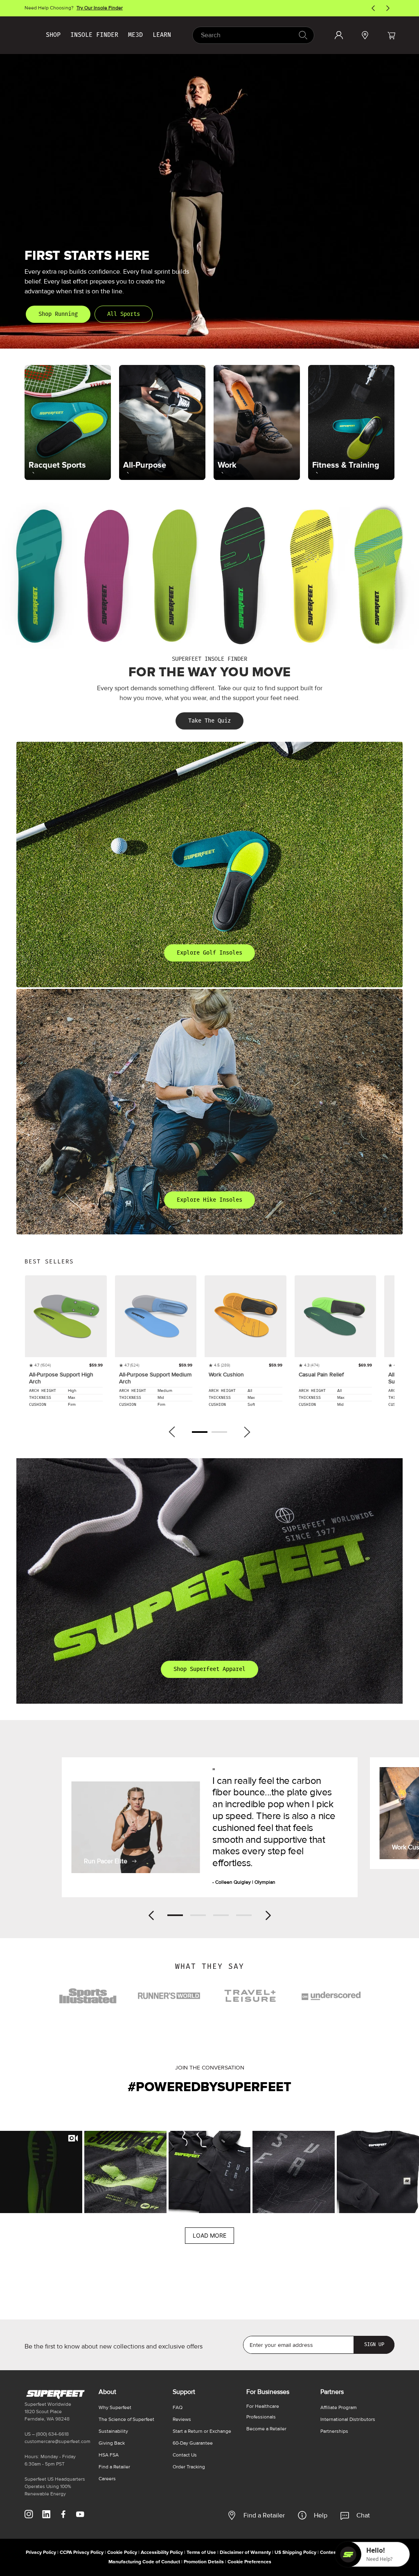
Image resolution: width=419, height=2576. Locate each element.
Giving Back (112, 2443)
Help (321, 2515)
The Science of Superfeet (126, 2420)
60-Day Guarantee (193, 2443)
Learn (162, 35)
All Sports (124, 314)
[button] (391, 35)
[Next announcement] (388, 8)
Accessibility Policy (162, 2552)
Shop (53, 35)
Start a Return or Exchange (202, 2431)
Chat (363, 2515)
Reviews (182, 2420)
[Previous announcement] (373, 8)
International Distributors (348, 2420)
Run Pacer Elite (106, 1861)
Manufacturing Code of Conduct (144, 2562)
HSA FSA (109, 2455)
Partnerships (334, 2431)
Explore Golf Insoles (209, 953)
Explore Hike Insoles (209, 1200)
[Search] (303, 35)
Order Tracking (189, 2467)
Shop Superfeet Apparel (209, 1669)
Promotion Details (204, 2562)
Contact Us (185, 2455)
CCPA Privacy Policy (82, 2552)
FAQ (178, 2408)
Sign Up (374, 2344)
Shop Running (58, 314)
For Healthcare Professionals (263, 2412)
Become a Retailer (266, 2429)
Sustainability (113, 2431)
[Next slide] (268, 1915)
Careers (107, 2479)
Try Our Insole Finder (100, 8)
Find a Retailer (264, 2515)
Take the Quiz (209, 721)
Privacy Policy (41, 2552)
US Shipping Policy (295, 2552)
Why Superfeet (115, 2408)
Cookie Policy (122, 2552)
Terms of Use (201, 2552)
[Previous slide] (151, 1915)
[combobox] (253, 35)
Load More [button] (209, 2235)
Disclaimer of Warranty (245, 2552)
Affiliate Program (339, 2408)
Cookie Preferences (249, 2562)
